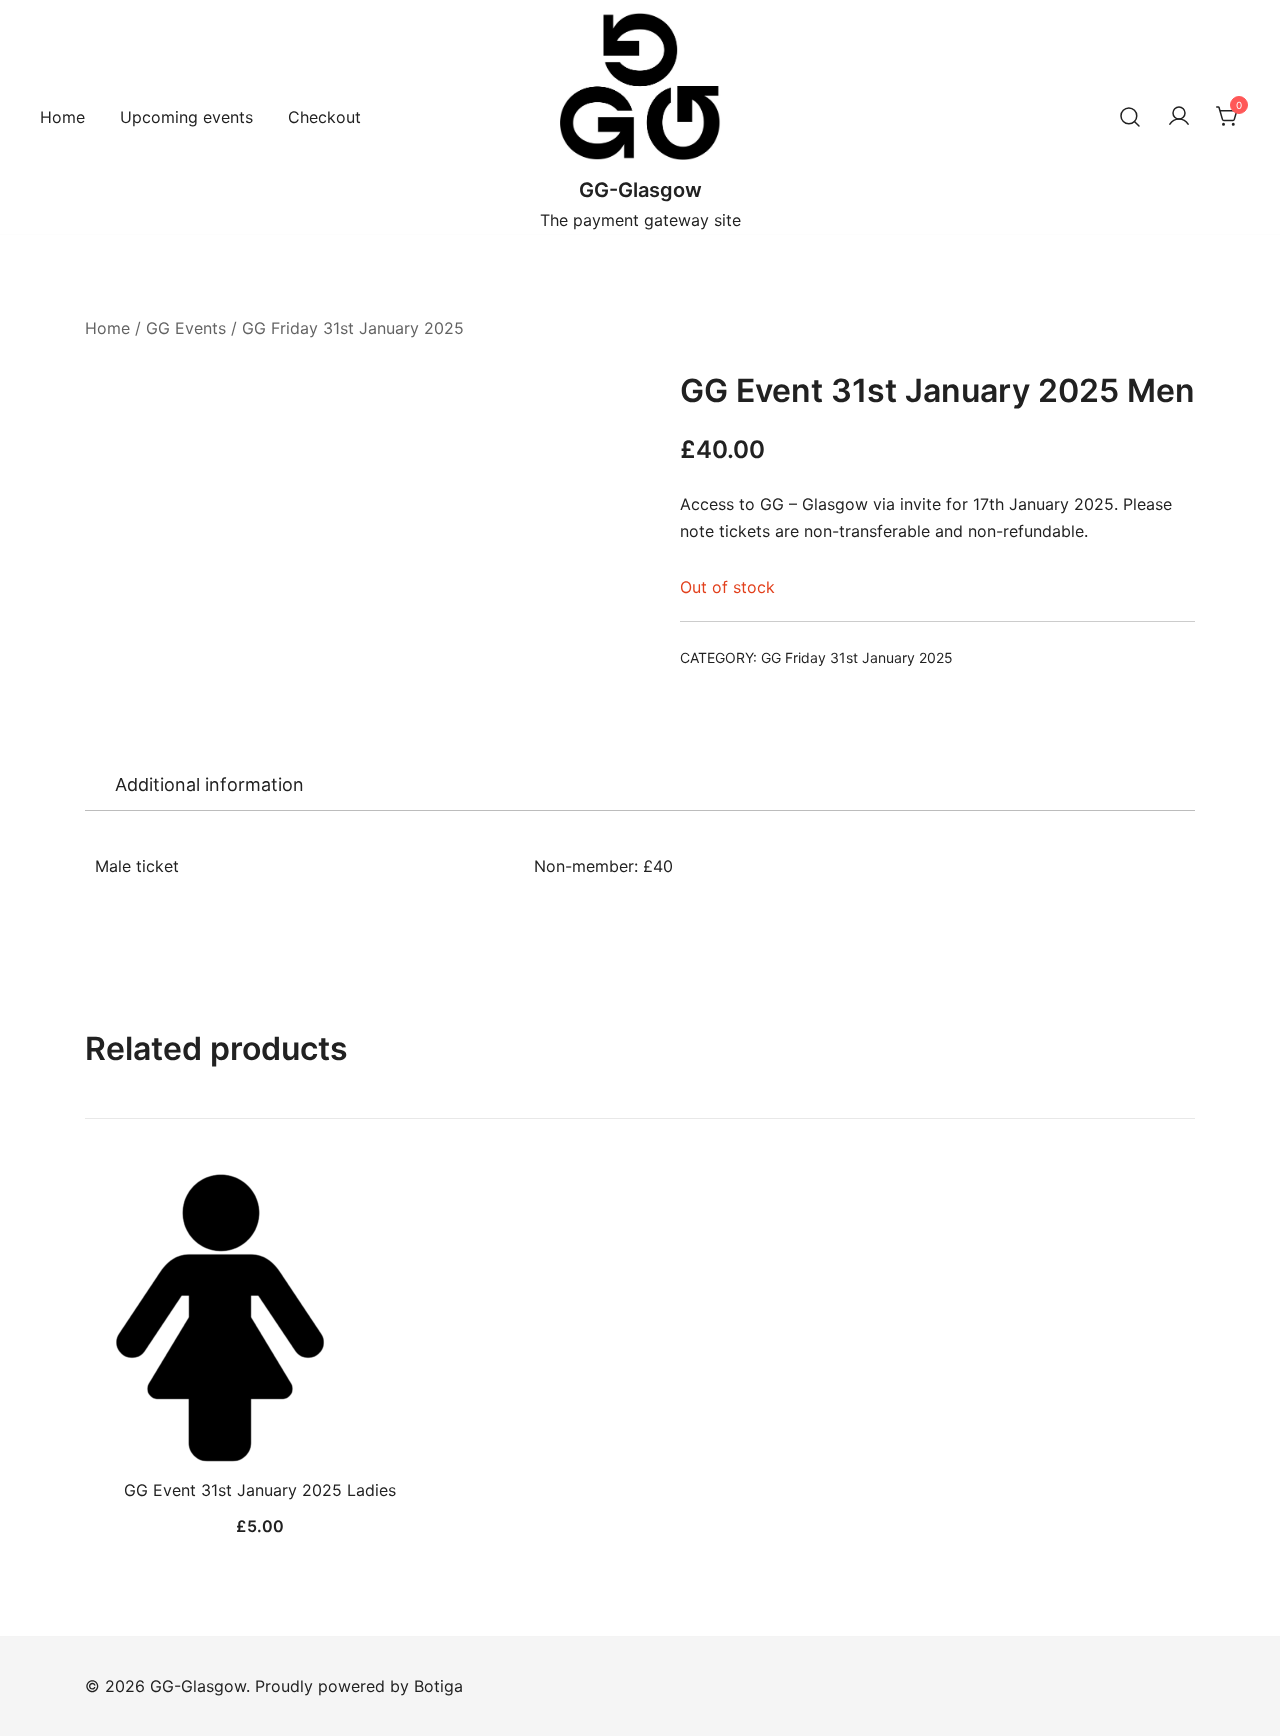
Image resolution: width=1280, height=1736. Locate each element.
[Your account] (1179, 117)
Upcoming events (186, 117)
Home (62, 117)
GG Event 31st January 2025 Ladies (260, 1490)
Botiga (438, 1686)
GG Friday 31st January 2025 (353, 328)
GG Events (186, 328)
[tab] (209, 785)
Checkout (324, 117)
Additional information (209, 784)
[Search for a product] (1130, 117)
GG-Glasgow (640, 190)
